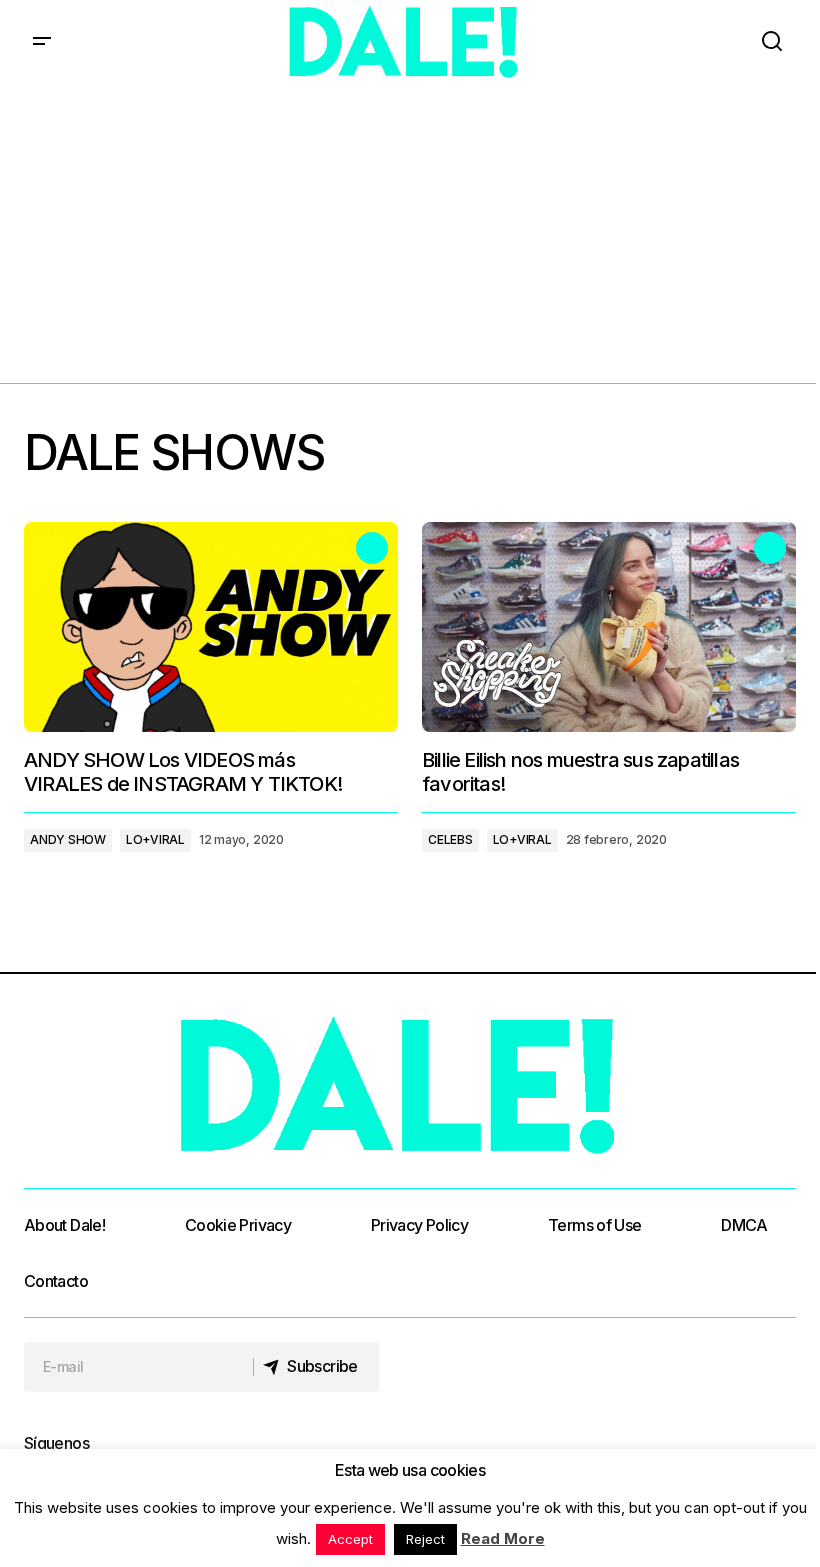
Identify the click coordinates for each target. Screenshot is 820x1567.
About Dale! (64, 1225)
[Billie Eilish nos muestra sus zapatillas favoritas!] (609, 627)
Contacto (56, 1281)
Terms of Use (594, 1225)
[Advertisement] (410, 233)
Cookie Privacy (238, 1225)
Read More (503, 1538)
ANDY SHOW (68, 839)
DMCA (744, 1225)
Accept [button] (350, 1539)
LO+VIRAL (155, 839)
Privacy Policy (419, 1225)
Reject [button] (425, 1539)
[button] (42, 41)
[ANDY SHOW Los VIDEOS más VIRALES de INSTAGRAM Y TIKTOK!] (211, 627)
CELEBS (450, 839)
